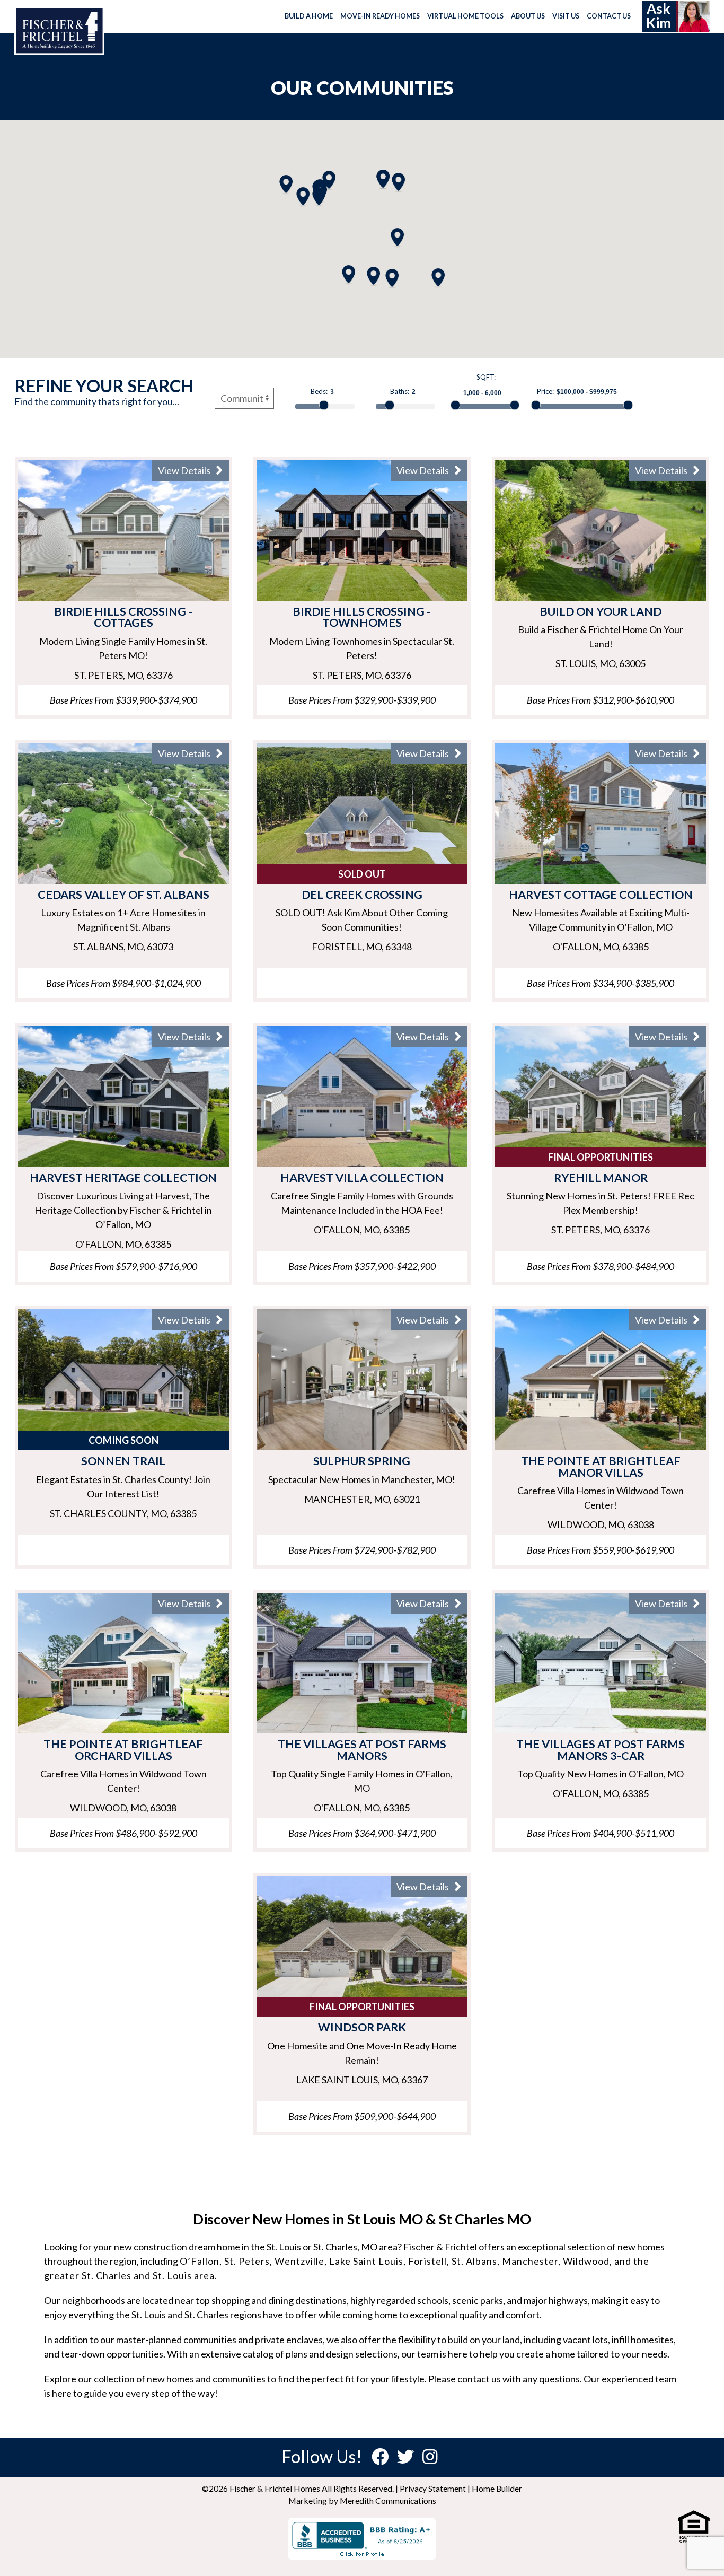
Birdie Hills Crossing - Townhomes (362, 617)
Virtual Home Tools (465, 16)
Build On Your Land (601, 611)
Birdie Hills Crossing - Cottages (123, 617)
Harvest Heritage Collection (123, 1178)
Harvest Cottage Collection (601, 895)
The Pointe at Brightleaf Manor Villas (601, 1467)
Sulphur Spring (362, 1461)
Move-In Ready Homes (380, 16)
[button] (383, 179)
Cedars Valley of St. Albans (123, 895)
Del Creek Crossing (362, 895)
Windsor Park (362, 2027)
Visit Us (566, 16)
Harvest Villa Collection (362, 1178)
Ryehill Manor (601, 1178)
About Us (528, 16)
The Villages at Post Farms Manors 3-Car (601, 1750)
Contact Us (609, 16)
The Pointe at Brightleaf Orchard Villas (123, 1750)
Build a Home (309, 16)
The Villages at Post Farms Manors (362, 1750)
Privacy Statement (433, 2488)
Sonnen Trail (123, 1461)
